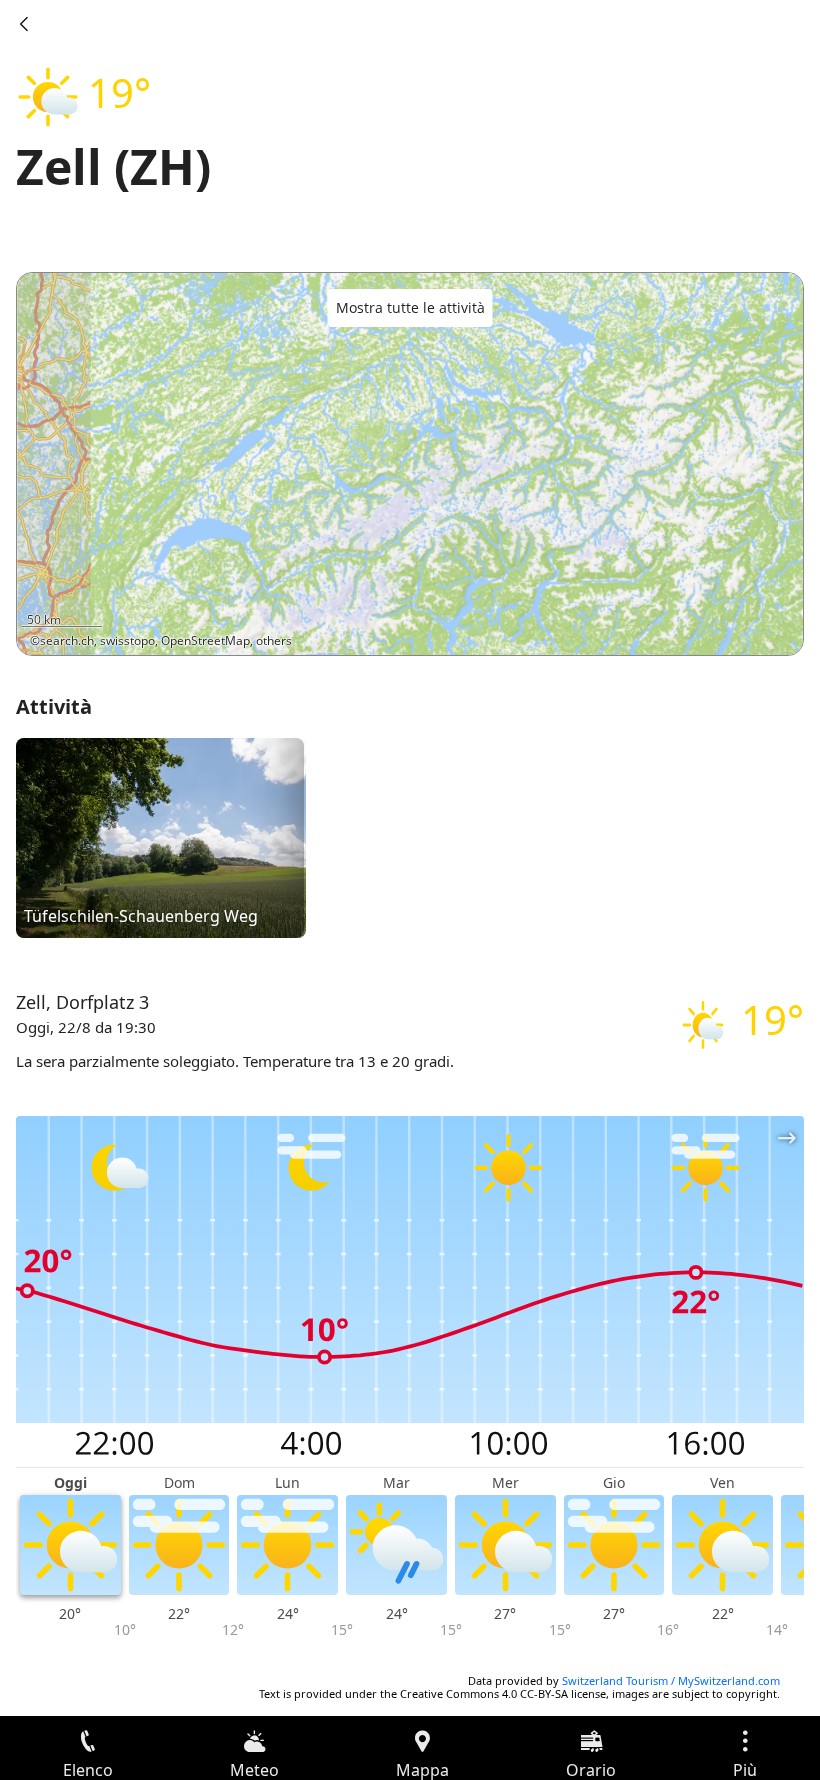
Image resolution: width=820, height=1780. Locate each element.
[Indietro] (24, 24)
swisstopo (127, 640)
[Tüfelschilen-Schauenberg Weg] (161, 837)
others (274, 640)
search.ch (67, 640)
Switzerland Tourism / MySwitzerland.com (671, 1680)
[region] (410, 464)
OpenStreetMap (205, 640)
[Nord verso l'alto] (711, 627)
